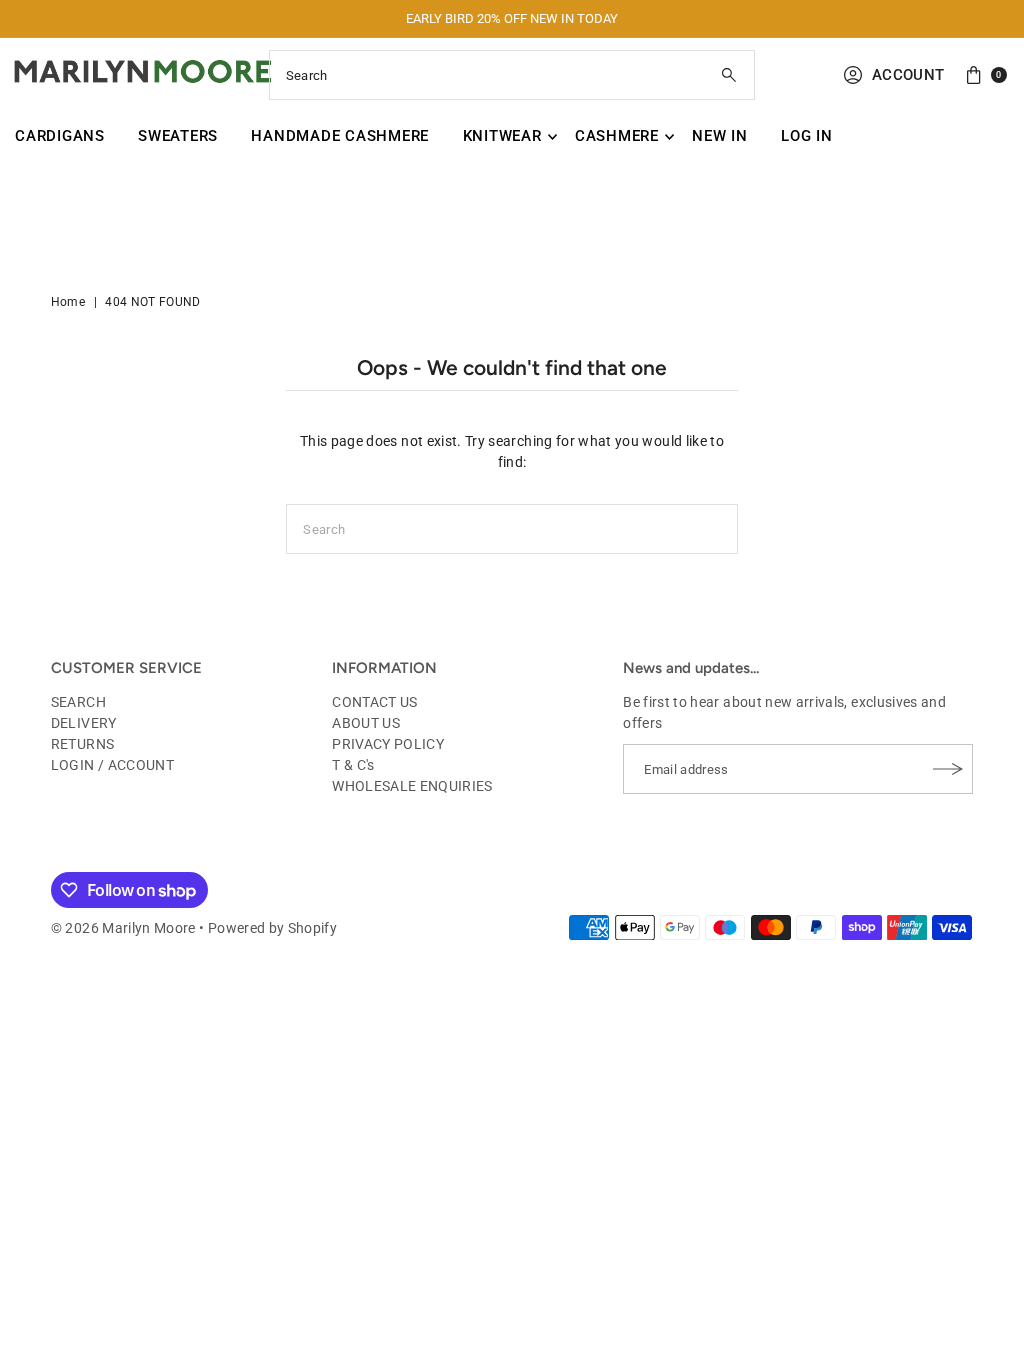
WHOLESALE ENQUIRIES (412, 786)
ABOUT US (366, 723)
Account (908, 75)
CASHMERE (617, 136)
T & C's (353, 765)
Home (68, 302)
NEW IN (720, 136)
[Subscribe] (948, 769)
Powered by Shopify (272, 928)
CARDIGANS (60, 136)
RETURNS (82, 744)
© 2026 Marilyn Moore (123, 928)
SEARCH (78, 702)
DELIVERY (84, 723)
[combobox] (512, 75)
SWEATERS (178, 136)
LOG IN (807, 136)
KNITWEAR (502, 136)
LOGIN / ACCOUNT (112, 765)
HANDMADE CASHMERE (340, 136)
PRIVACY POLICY (388, 744)
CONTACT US (375, 702)
